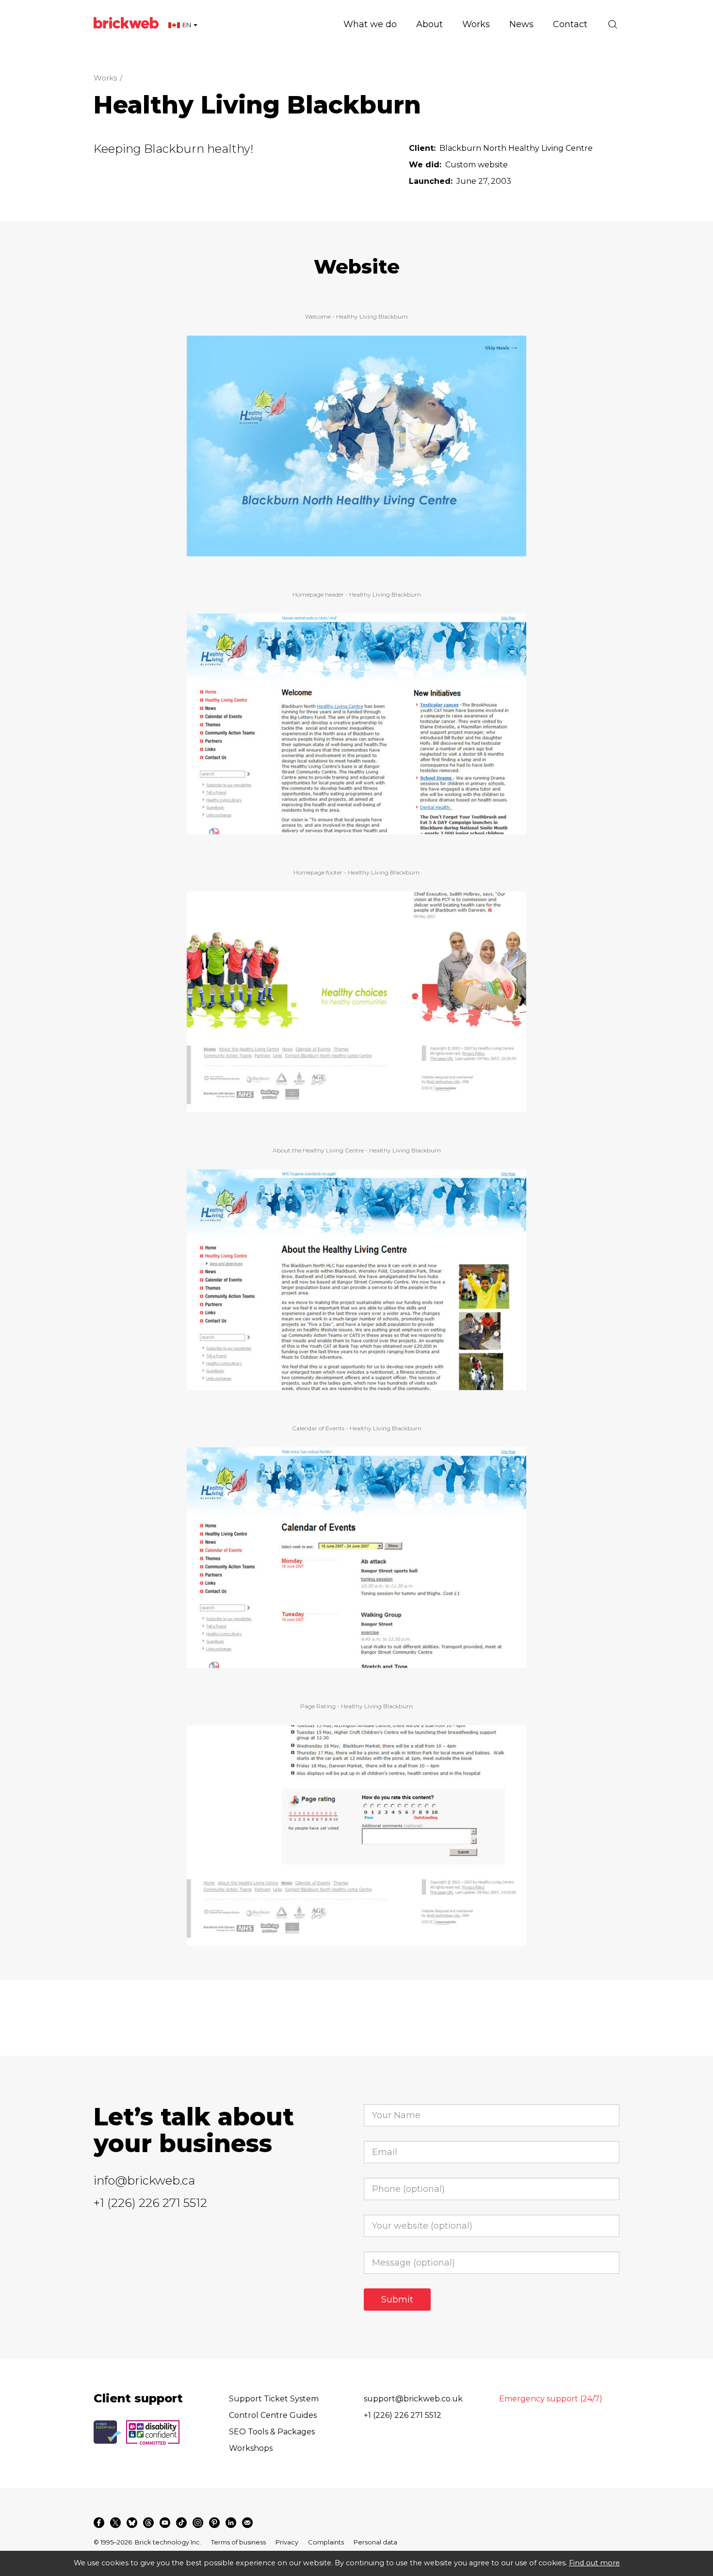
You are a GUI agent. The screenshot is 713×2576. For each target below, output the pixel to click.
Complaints (326, 2542)
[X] (115, 2523)
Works (105, 78)
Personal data (375, 2542)
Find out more (594, 2563)
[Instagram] (198, 2523)
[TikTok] (181, 2523)
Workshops (251, 2448)
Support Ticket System (274, 2399)
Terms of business (238, 2542)
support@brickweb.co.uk (413, 2399)
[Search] (613, 24)
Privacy (287, 2542)
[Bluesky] (132, 2523)
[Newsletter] (247, 2523)
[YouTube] (165, 2523)
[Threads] (148, 2523)
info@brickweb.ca (144, 2180)
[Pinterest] (214, 2523)
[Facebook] (99, 2523)
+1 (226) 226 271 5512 (150, 2203)
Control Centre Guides (273, 2415)
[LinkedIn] (231, 2523)
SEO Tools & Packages (272, 2432)
